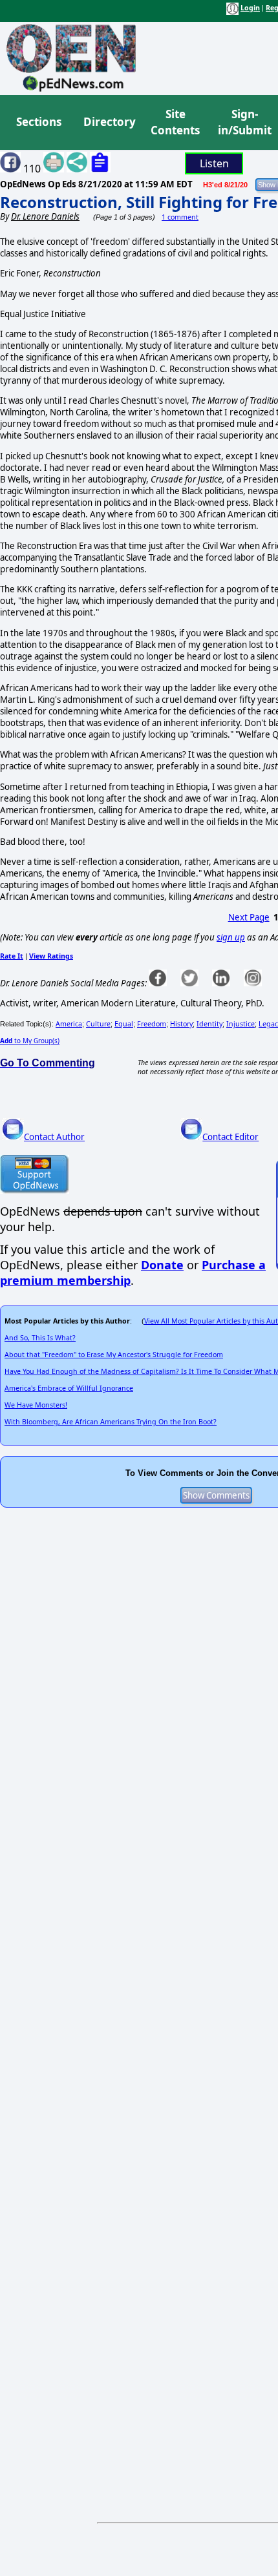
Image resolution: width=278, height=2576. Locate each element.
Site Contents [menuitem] (175, 122)
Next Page (249, 917)
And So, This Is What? (40, 1338)
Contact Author (54, 1137)
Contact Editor (230, 1137)
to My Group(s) (30, 1041)
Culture (98, 1024)
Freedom (152, 1024)
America (69, 1024)
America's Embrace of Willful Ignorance (69, 1388)
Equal (124, 1024)
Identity (209, 1024)
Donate (162, 1265)
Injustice (241, 1024)
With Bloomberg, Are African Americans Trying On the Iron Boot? (111, 1422)
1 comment (180, 217)
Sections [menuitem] (39, 122)
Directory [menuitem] (109, 122)
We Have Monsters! (36, 1405)
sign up (231, 937)
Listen (214, 163)
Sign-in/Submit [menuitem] (243, 122)
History (181, 1024)
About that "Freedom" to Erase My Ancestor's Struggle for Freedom (114, 1355)
